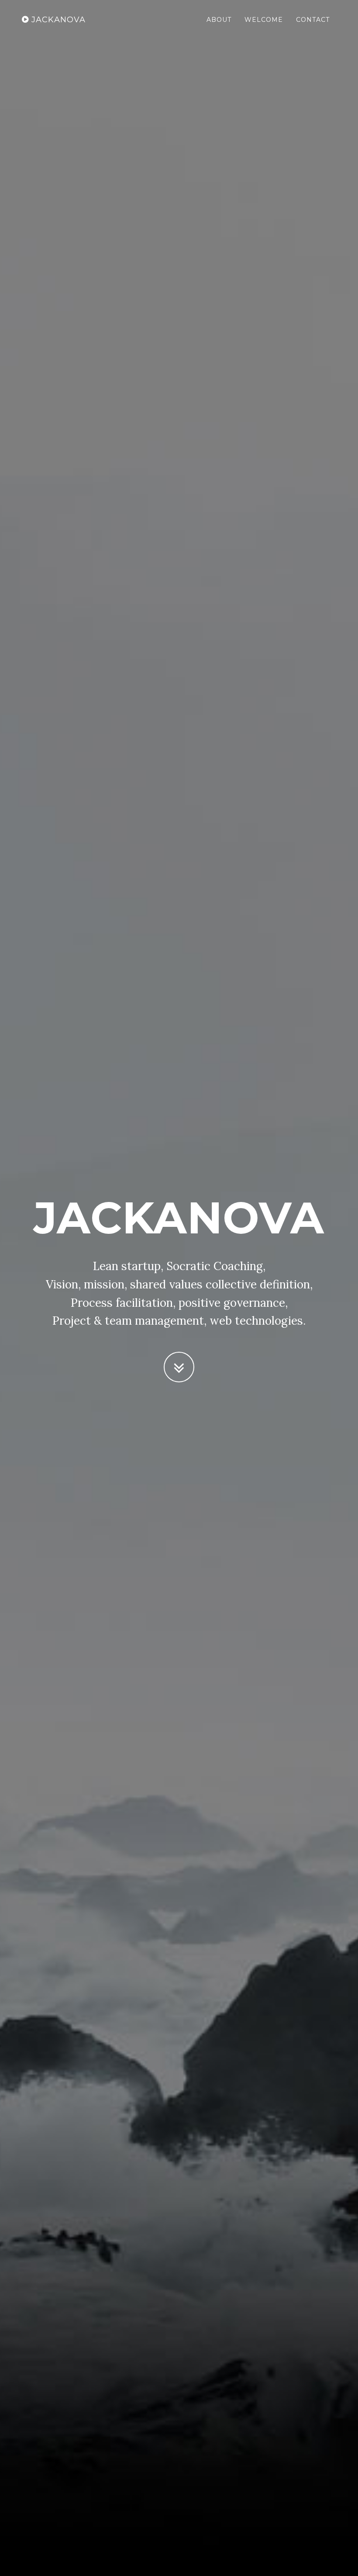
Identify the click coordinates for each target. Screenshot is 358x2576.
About (219, 20)
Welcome (264, 20)
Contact (313, 20)
